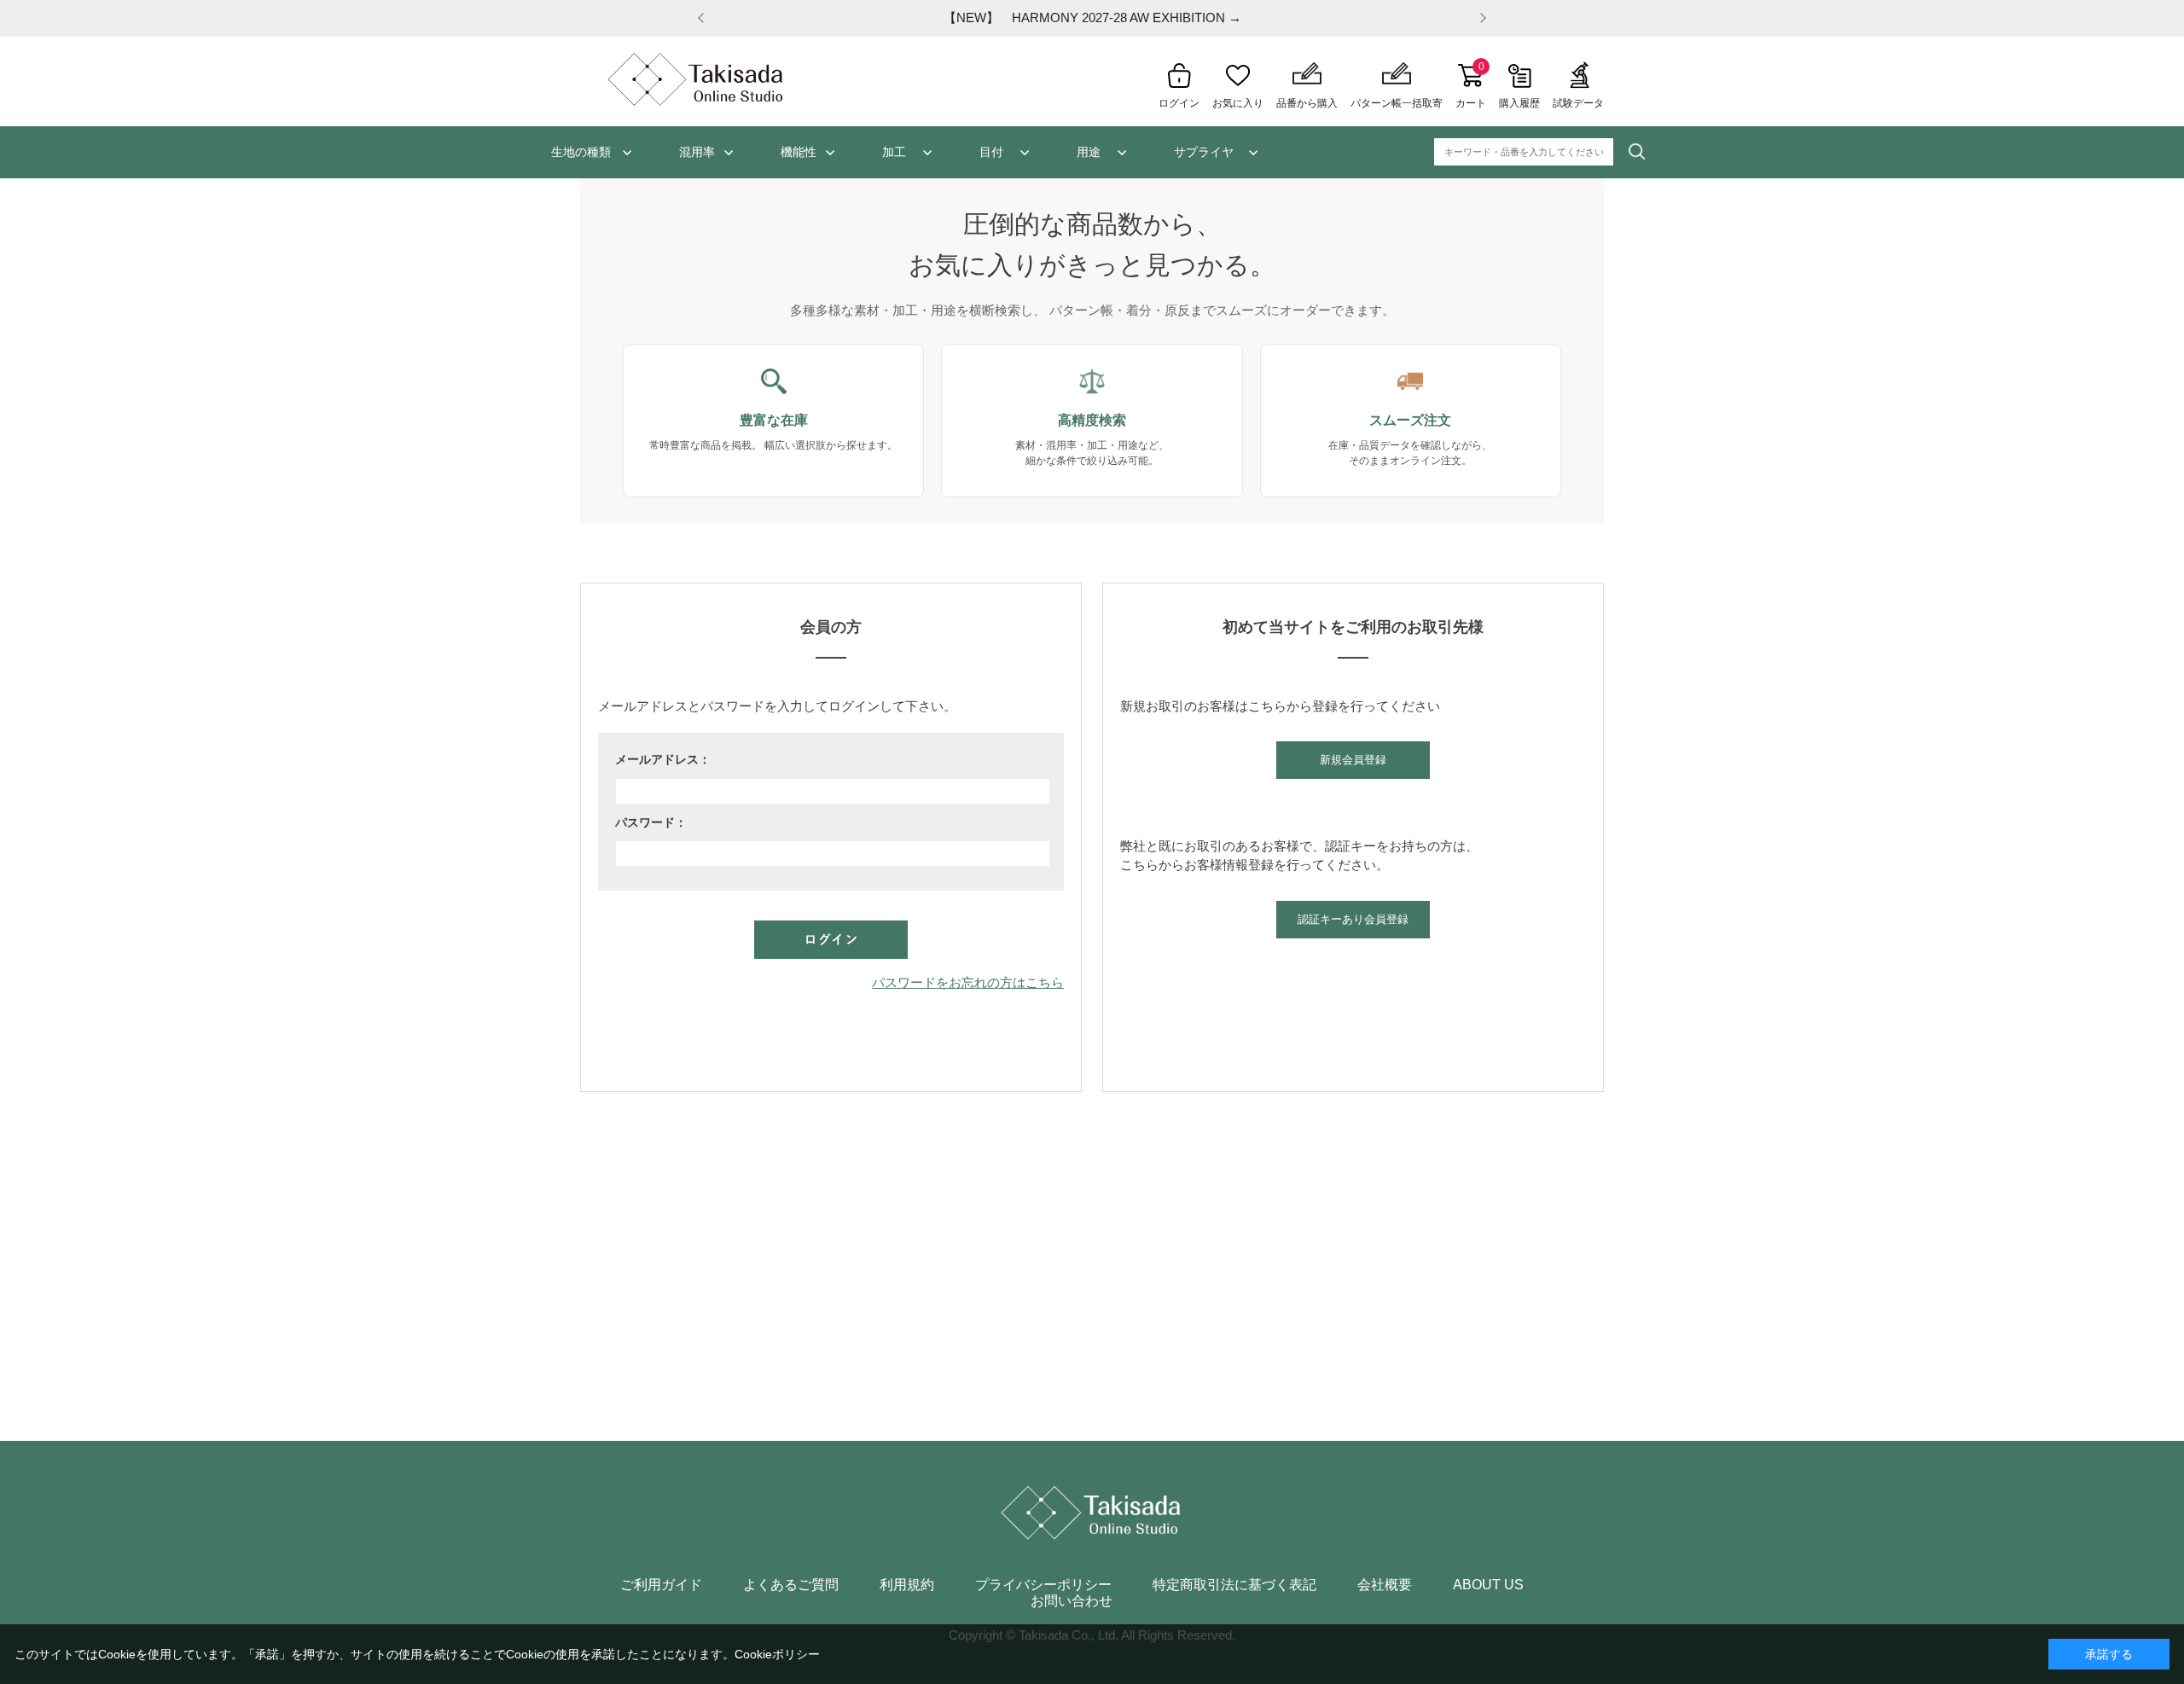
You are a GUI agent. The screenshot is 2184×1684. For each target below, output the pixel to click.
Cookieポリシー (777, 1654)
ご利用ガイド (661, 1585)
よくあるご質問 (791, 1585)
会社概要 (1385, 1585)
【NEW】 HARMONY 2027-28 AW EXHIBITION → (1092, 17)
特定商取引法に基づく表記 (1234, 1585)
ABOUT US (1488, 1585)
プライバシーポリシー (1043, 1585)
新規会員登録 (1353, 760)
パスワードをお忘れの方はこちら (968, 982)
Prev (704, 18)
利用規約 (907, 1585)
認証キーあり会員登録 (1353, 919)
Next (1480, 18)
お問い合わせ (1072, 1601)
